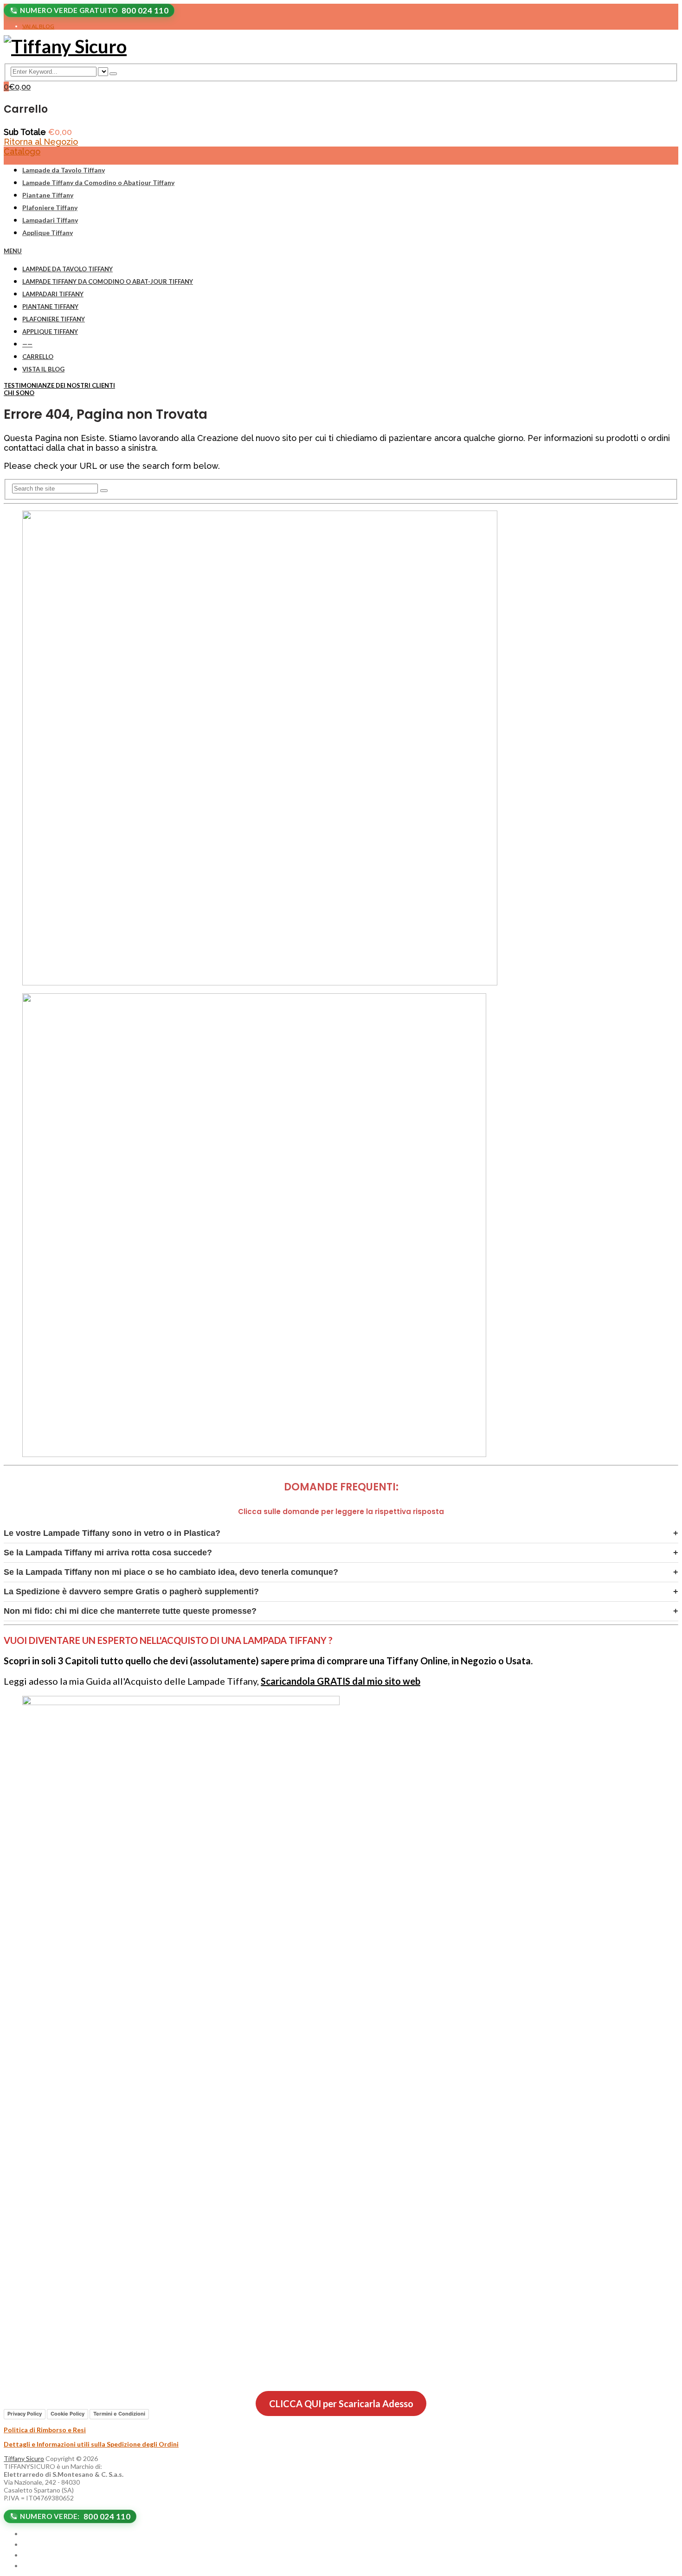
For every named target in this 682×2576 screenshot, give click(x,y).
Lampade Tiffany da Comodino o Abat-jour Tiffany (108, 281)
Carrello (38, 357)
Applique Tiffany (48, 233)
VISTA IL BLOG (43, 369)
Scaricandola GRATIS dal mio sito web (341, 1681)
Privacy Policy (25, 2414)
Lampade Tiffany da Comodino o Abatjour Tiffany (98, 182)
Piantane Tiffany (48, 195)
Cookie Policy (68, 2414)
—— (27, 344)
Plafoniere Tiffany (50, 208)
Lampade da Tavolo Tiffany (64, 170)
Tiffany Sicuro (24, 2458)
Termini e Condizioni (119, 2414)
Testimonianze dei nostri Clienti (59, 385)
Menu (13, 251)
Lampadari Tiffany (50, 220)
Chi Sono (19, 393)
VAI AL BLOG (38, 26)
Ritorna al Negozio (41, 142)
